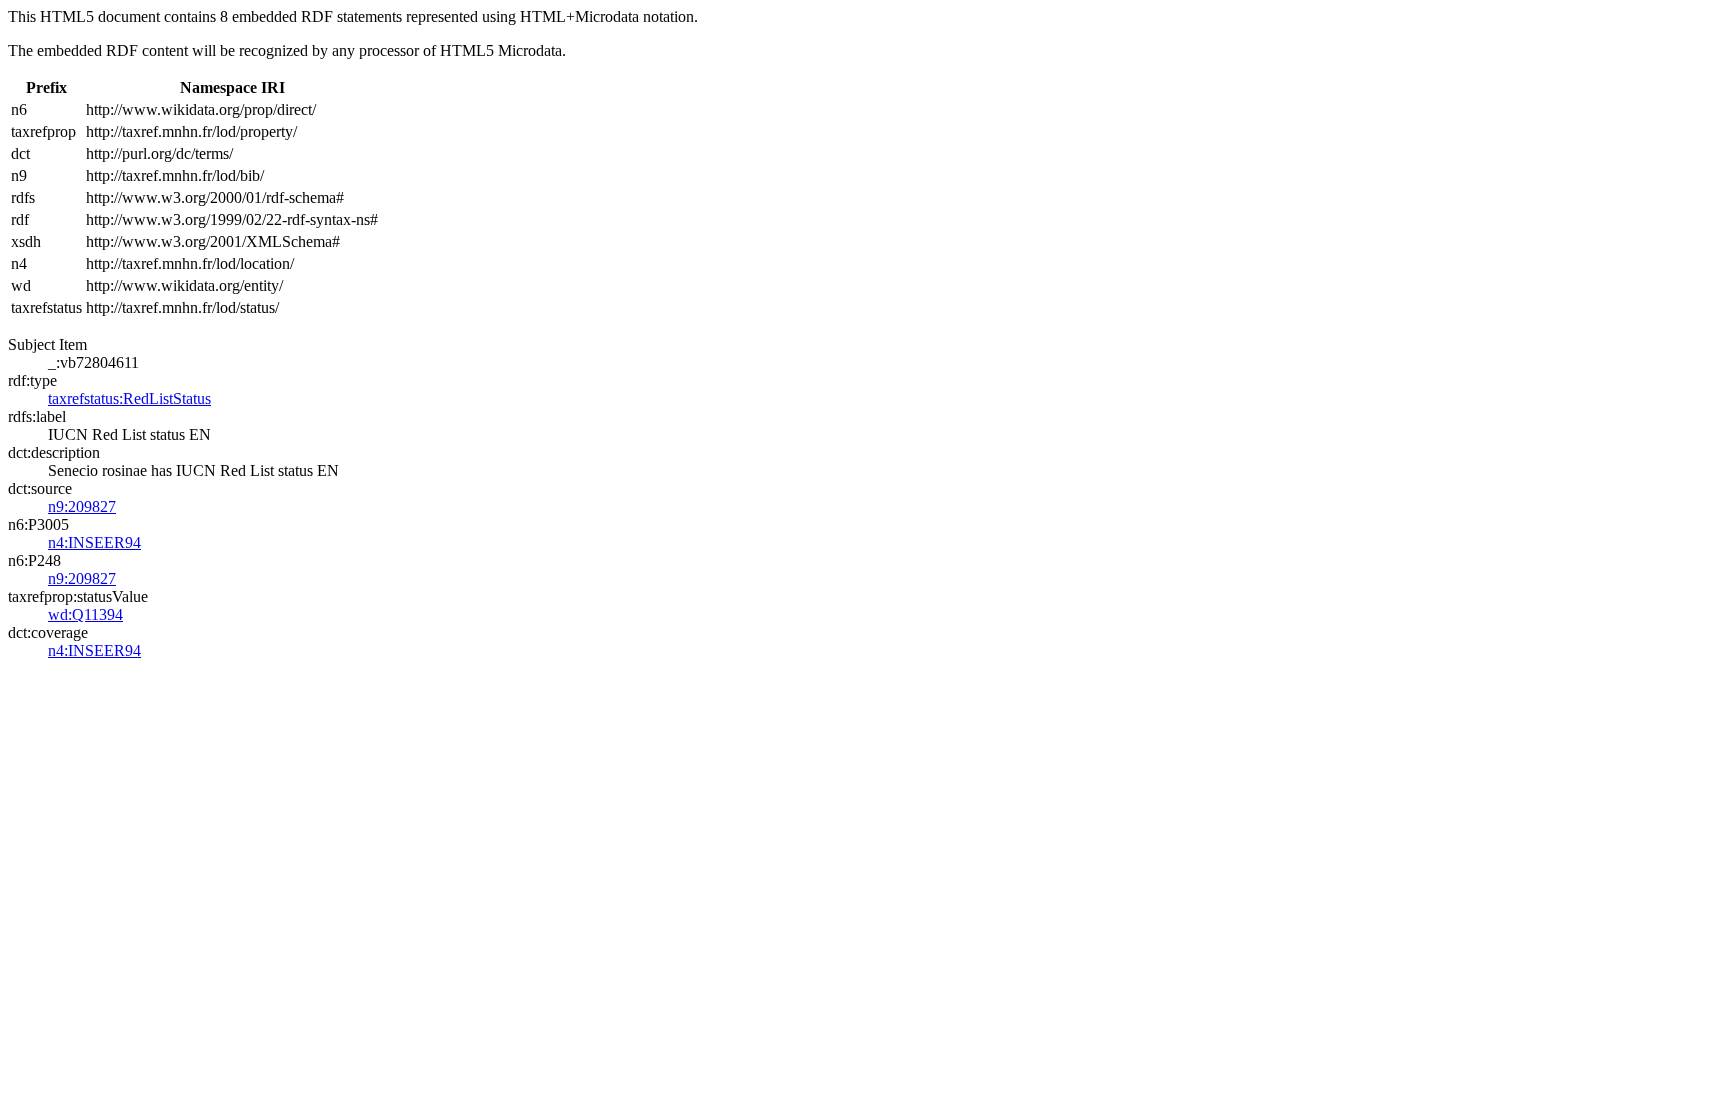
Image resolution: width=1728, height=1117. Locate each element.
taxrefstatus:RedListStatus (129, 398)
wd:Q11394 (85, 614)
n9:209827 (82, 506)
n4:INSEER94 (94, 542)
